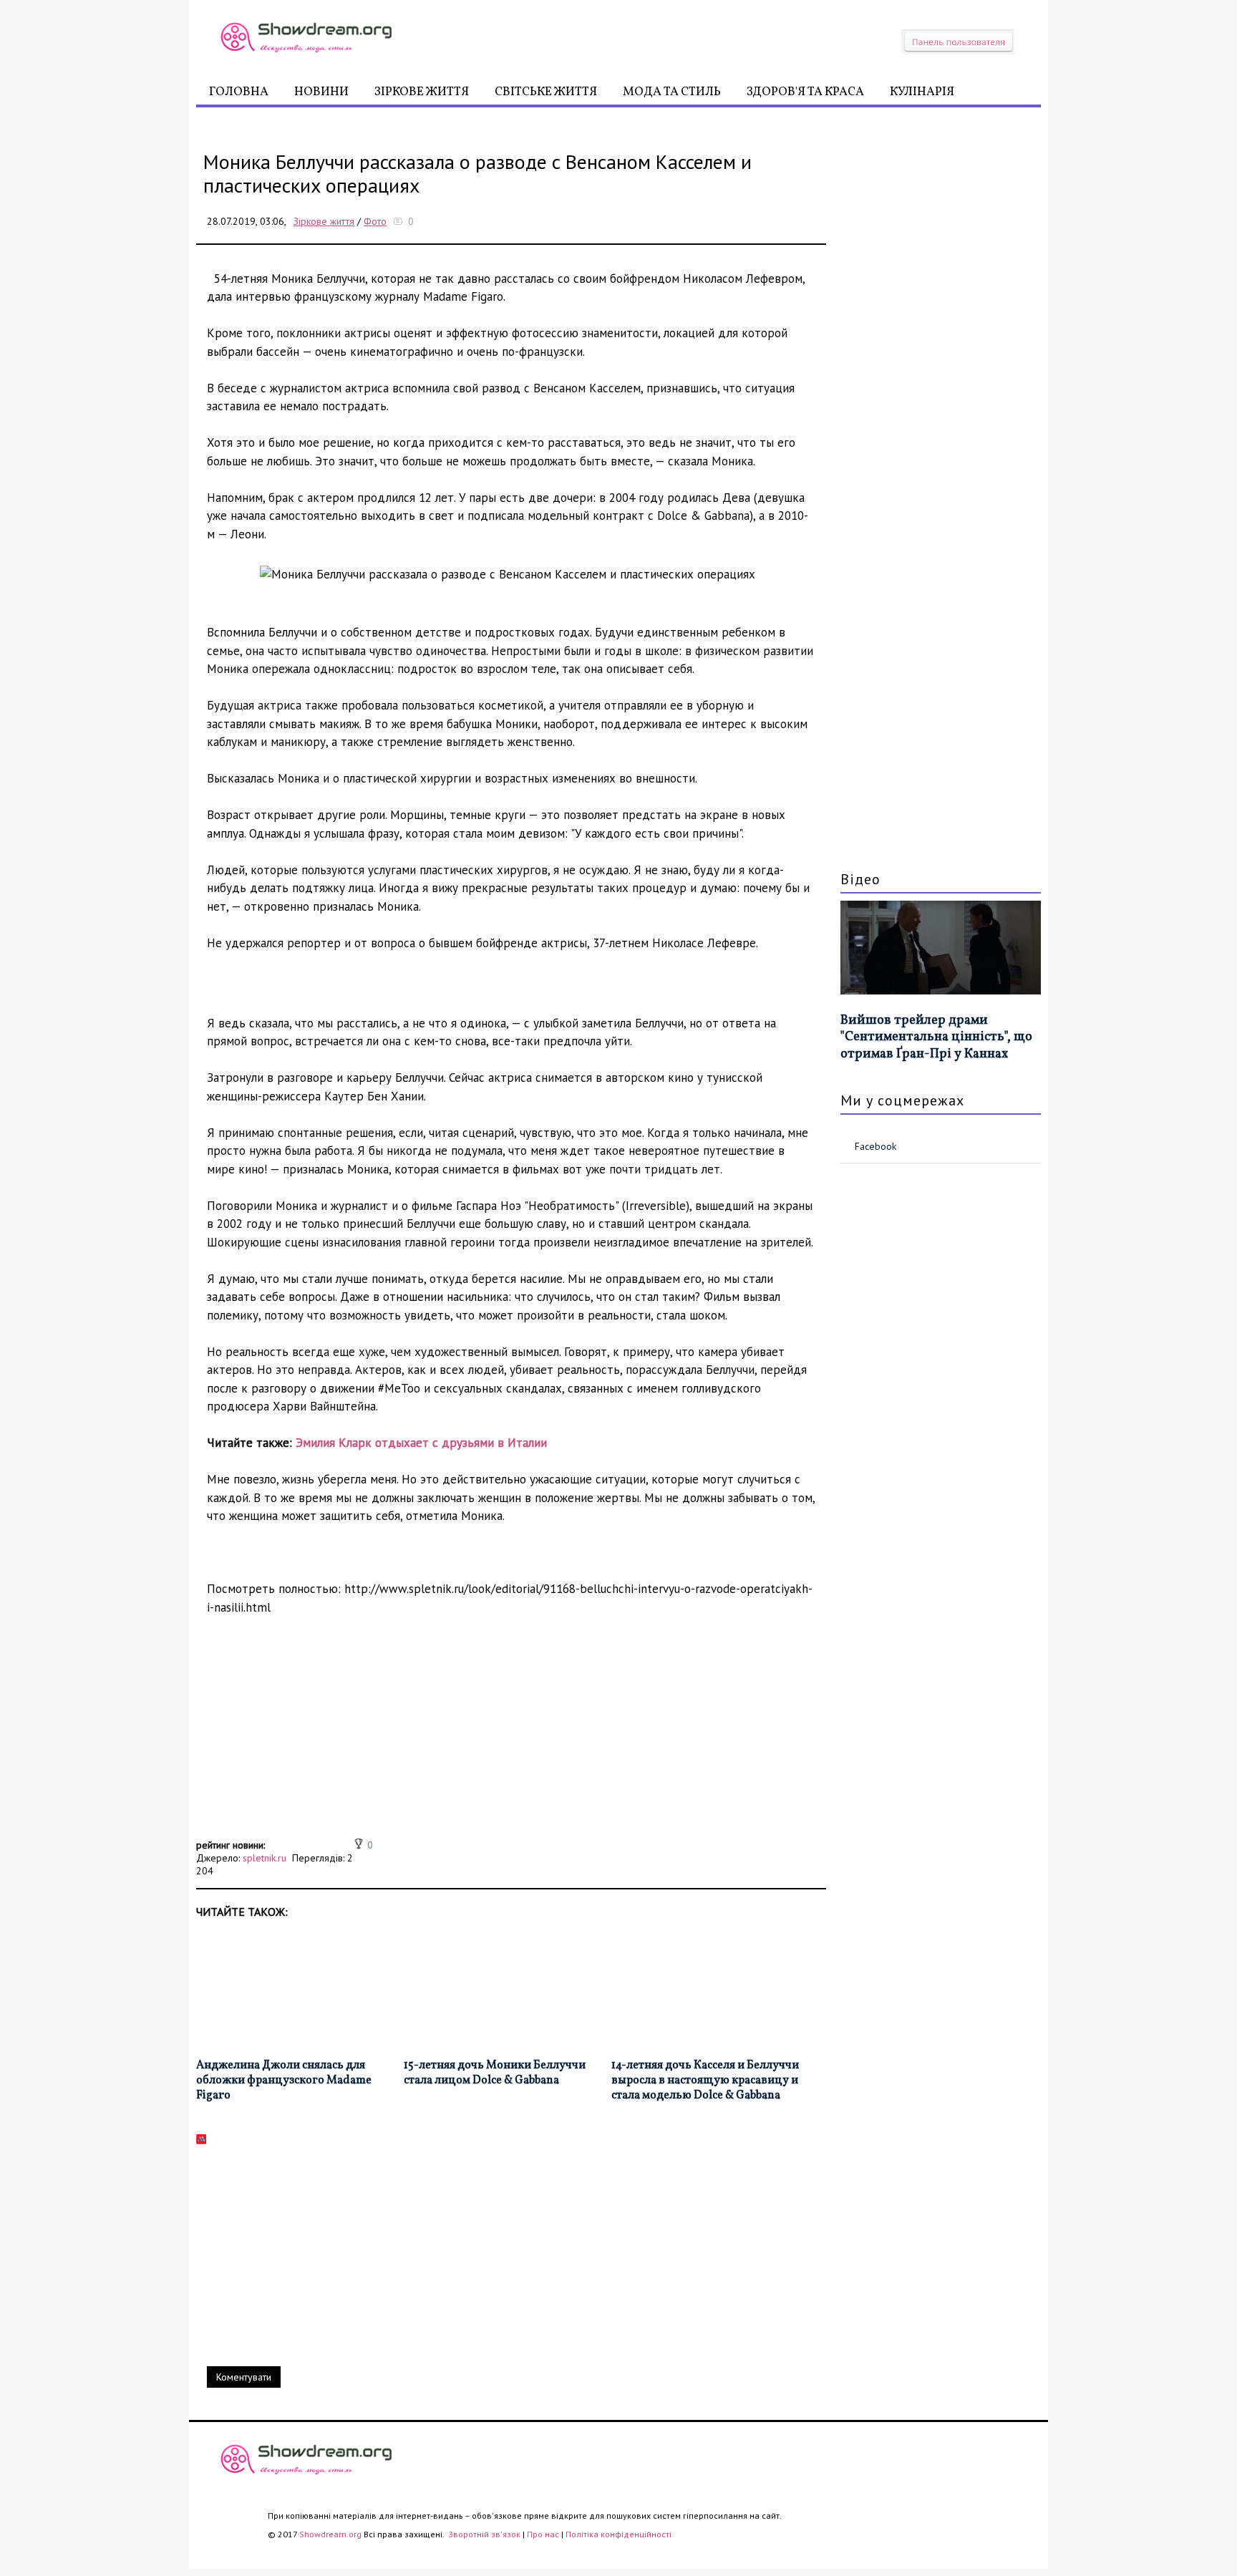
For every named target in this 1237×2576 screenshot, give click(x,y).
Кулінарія (922, 92)
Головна (239, 92)
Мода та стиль (672, 92)
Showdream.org (330, 2534)
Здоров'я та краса (805, 92)
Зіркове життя (422, 92)
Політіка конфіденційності (618, 2534)
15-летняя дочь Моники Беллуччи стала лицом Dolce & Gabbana (495, 2073)
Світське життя (546, 92)
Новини (321, 92)
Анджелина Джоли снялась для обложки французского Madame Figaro (284, 2081)
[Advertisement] (511, 1735)
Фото (375, 221)
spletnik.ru (265, 1858)
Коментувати (244, 2377)
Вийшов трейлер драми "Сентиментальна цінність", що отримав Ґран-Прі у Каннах (936, 1037)
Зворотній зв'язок (485, 2534)
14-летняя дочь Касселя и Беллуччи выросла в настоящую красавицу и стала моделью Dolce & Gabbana (705, 2081)
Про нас (543, 2534)
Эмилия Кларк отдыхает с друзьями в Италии (421, 1443)
